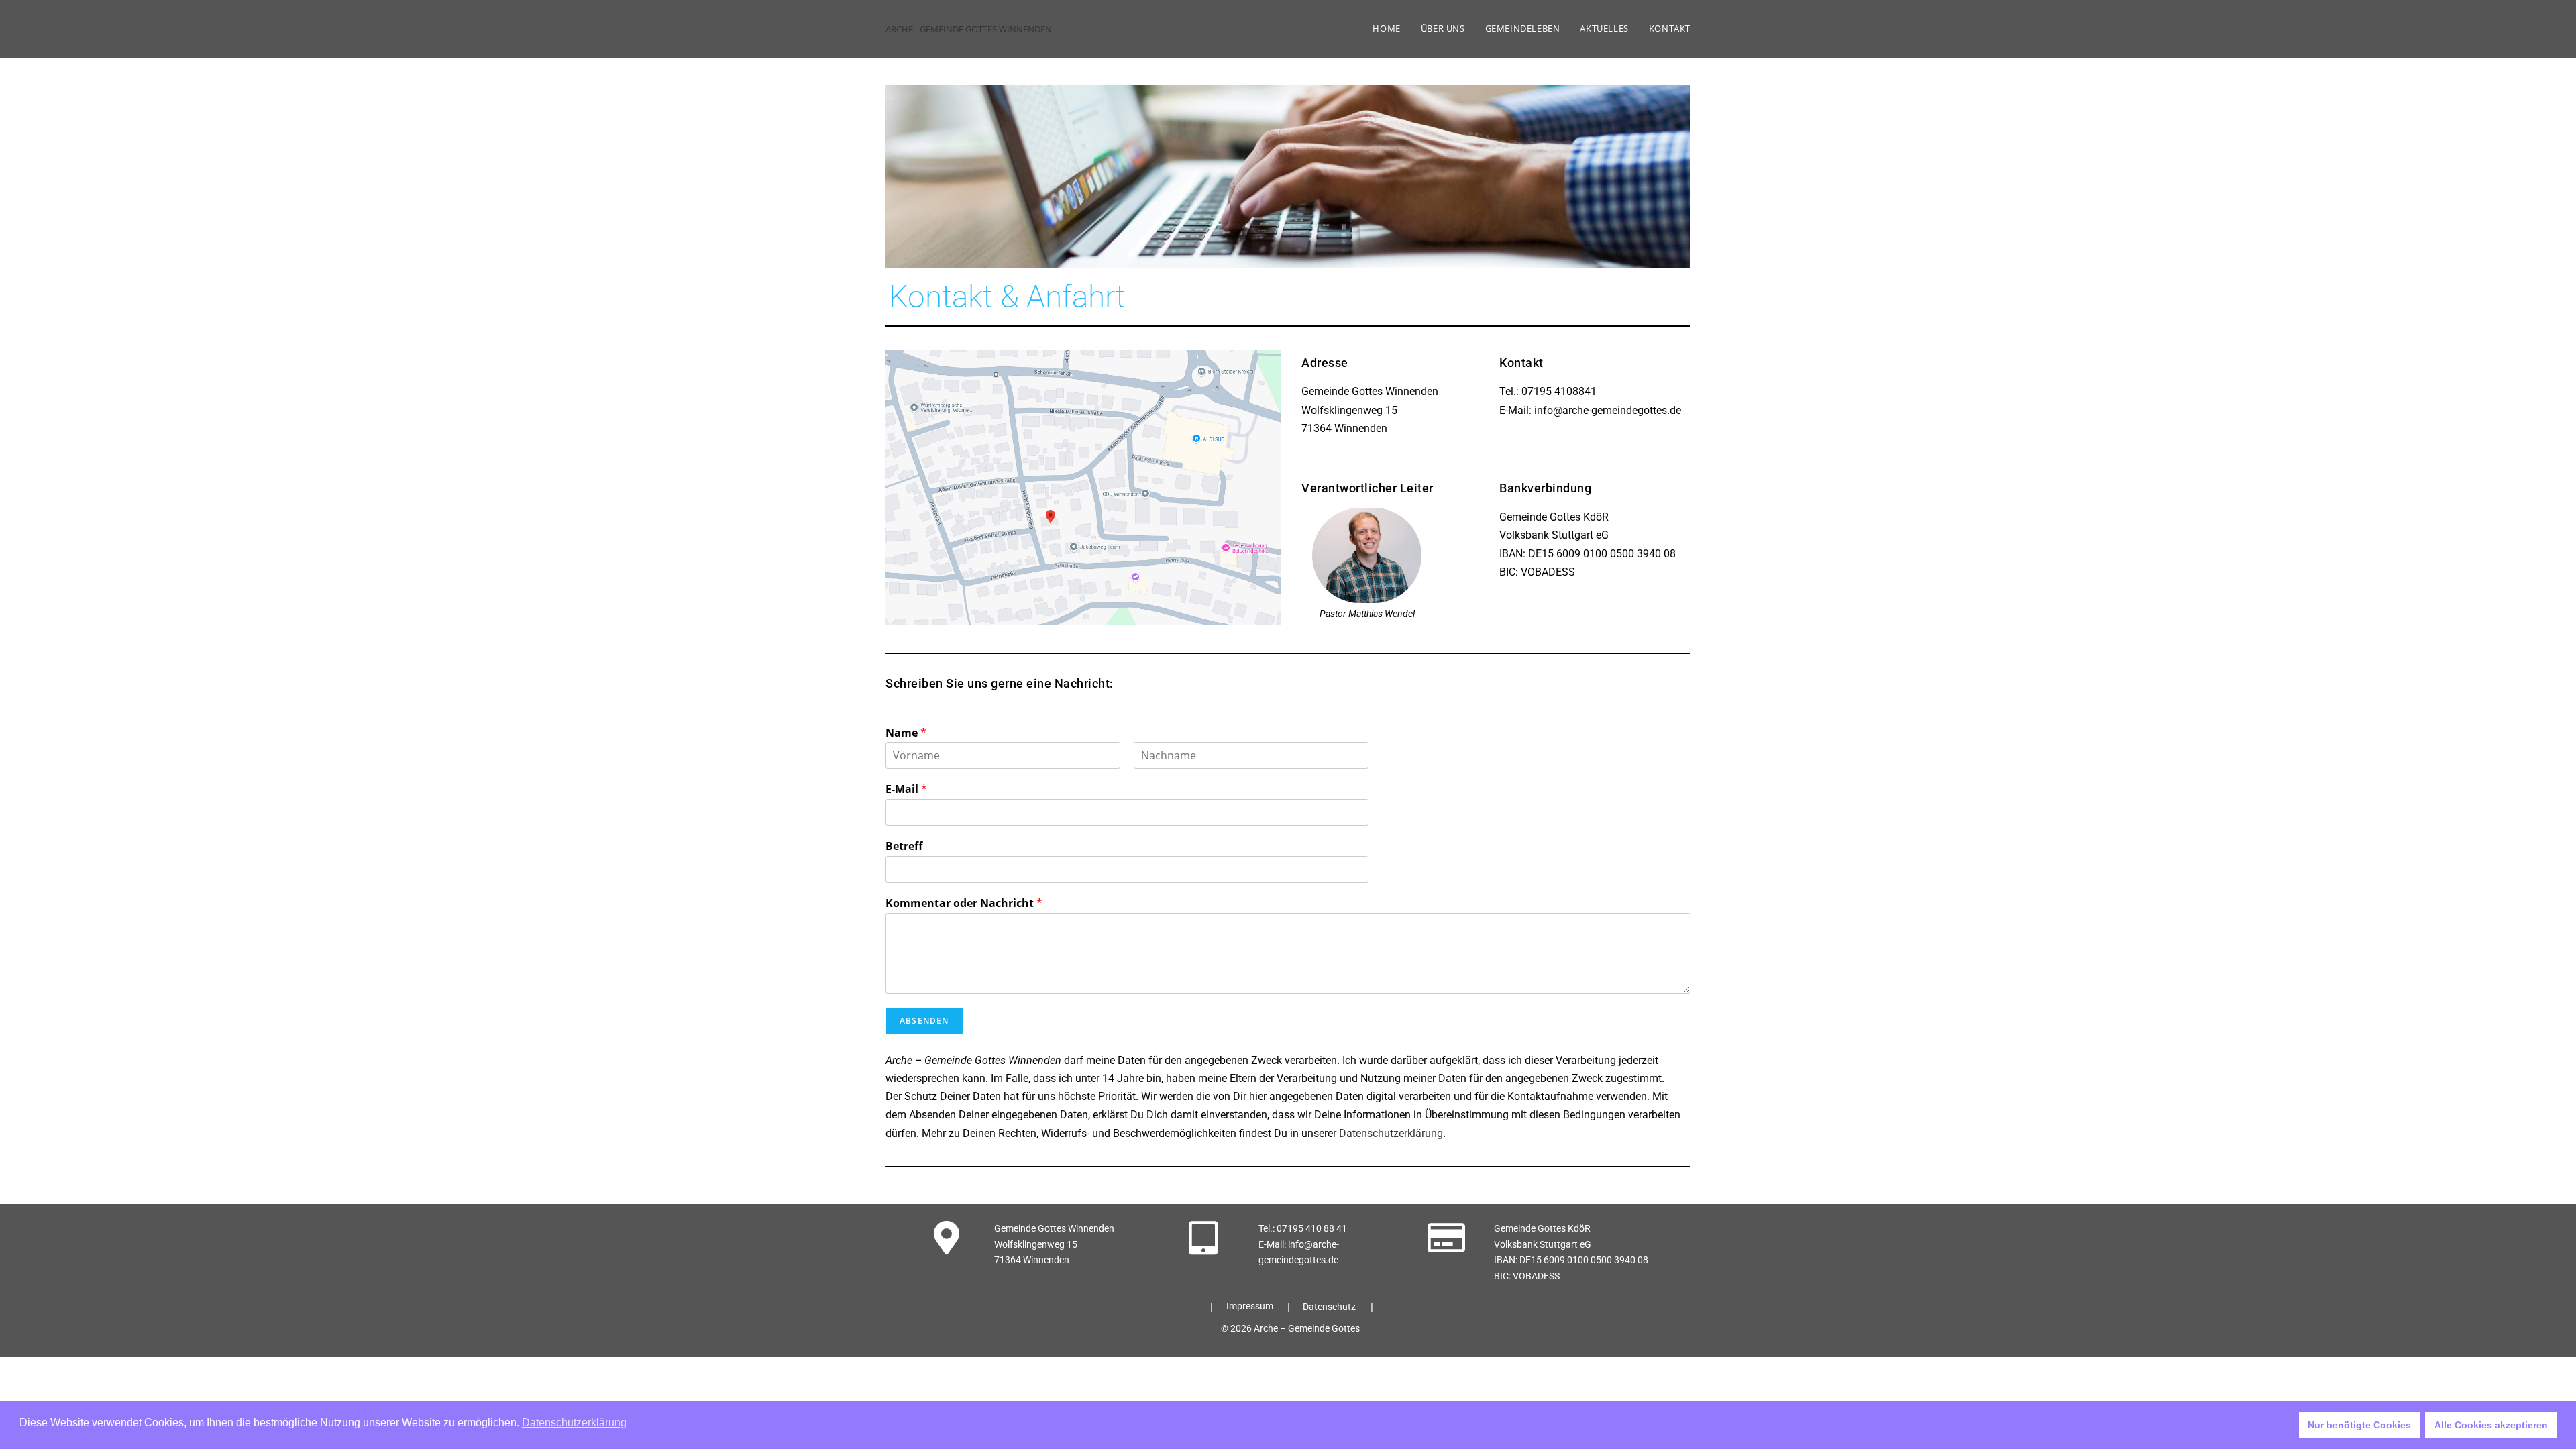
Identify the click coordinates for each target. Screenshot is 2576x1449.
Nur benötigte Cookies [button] (2359, 1425)
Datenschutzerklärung (1391, 1133)
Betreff (904, 846)
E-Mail (906, 789)
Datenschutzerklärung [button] (574, 1423)
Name (906, 733)
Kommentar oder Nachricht (964, 903)
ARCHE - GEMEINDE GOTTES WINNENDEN (969, 29)
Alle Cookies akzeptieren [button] (2491, 1425)
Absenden (924, 1021)
